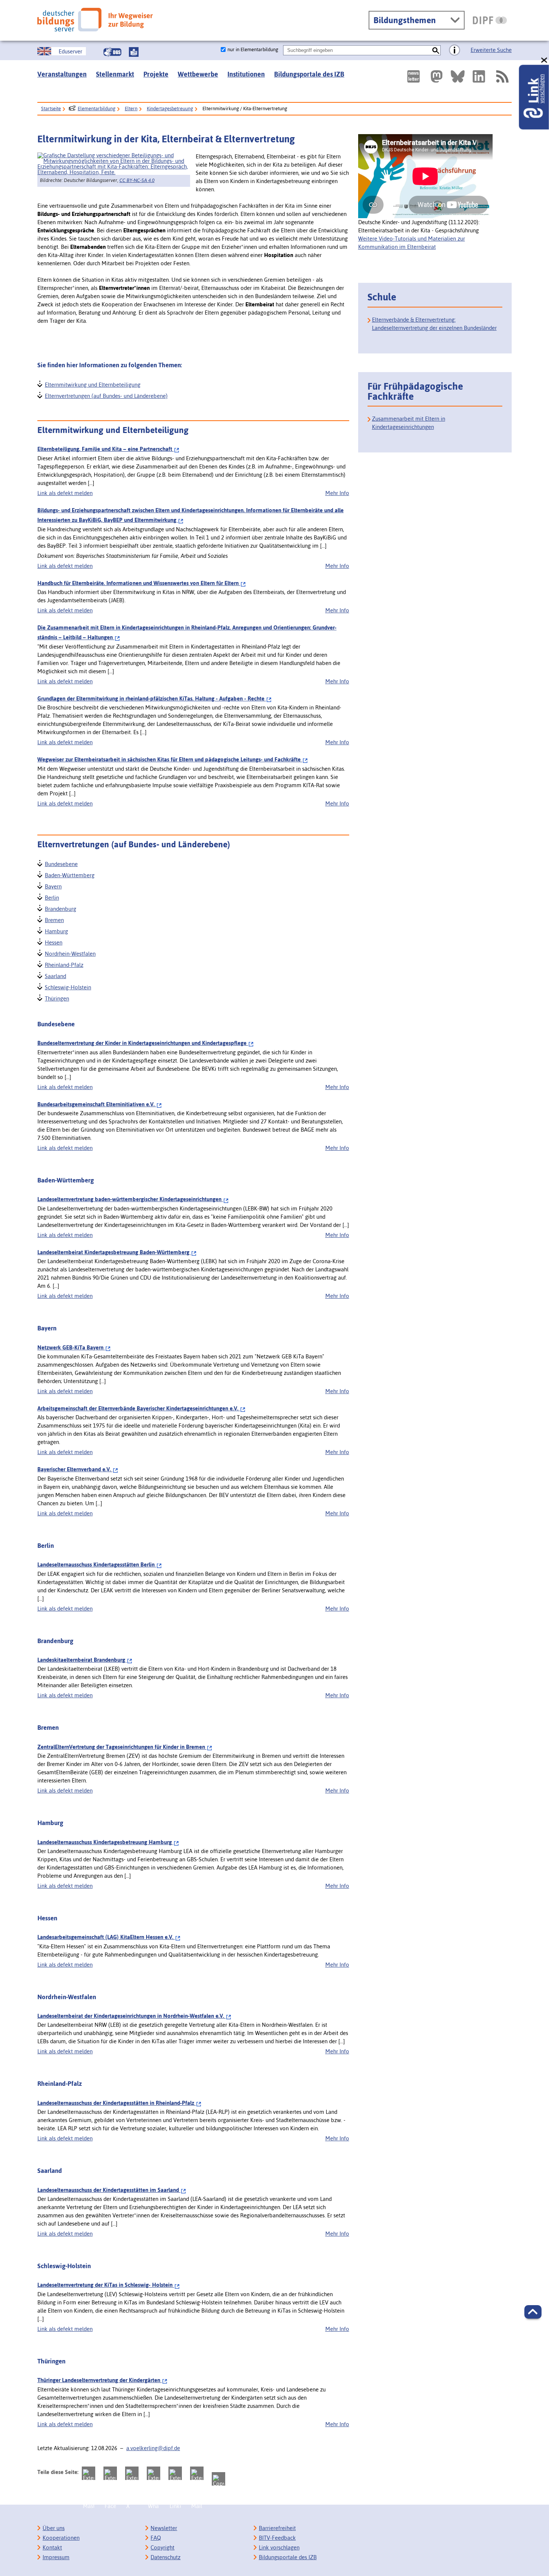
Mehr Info (337, 493)
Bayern (53, 886)
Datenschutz (165, 2557)
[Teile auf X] (132, 2473)
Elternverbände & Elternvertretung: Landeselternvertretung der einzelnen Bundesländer (434, 324)
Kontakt (52, 2547)
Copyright (162, 2547)
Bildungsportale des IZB (309, 74)
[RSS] (502, 76)
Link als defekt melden (65, 493)
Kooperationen (61, 2538)
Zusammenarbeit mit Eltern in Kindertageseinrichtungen (409, 423)
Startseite (51, 109)
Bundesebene (61, 863)
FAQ (156, 2538)
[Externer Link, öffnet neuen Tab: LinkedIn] (479, 76)
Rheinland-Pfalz (64, 964)
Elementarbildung (97, 109)
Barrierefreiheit (277, 2528)
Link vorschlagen (279, 2547)
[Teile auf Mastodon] (89, 2473)
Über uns (54, 2528)
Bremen (54, 919)
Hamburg (56, 930)
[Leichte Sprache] (134, 52)
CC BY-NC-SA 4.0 (137, 180)
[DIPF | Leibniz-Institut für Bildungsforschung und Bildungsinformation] (490, 20)
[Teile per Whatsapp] (153, 2473)
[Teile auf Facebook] (110, 2473)
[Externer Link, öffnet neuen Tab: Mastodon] (437, 76)
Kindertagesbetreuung (170, 109)
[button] (533, 2312)
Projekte (156, 74)
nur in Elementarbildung (253, 50)
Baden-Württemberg (69, 874)
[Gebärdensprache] (112, 52)
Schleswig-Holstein (68, 987)
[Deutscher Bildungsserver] (95, 20)
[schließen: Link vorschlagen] (545, 60)
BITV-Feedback (277, 2538)
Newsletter (164, 2528)
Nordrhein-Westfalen (70, 953)
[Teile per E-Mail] (197, 2473)
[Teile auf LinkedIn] (175, 2473)
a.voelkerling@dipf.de (153, 2448)
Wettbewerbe (198, 74)
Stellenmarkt (115, 74)
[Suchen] (436, 50)
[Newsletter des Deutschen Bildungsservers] (413, 76)
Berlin (52, 897)
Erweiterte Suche (491, 50)
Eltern (131, 109)
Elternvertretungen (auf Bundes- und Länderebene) (106, 395)
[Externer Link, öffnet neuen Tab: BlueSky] (458, 76)
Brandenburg (60, 908)
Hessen (53, 942)
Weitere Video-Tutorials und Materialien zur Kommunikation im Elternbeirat (412, 243)
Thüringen (57, 998)
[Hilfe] (455, 50)
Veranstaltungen (62, 74)
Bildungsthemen (405, 20)
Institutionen (246, 74)
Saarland (55, 975)
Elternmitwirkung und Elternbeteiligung (92, 384)
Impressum (56, 2557)
